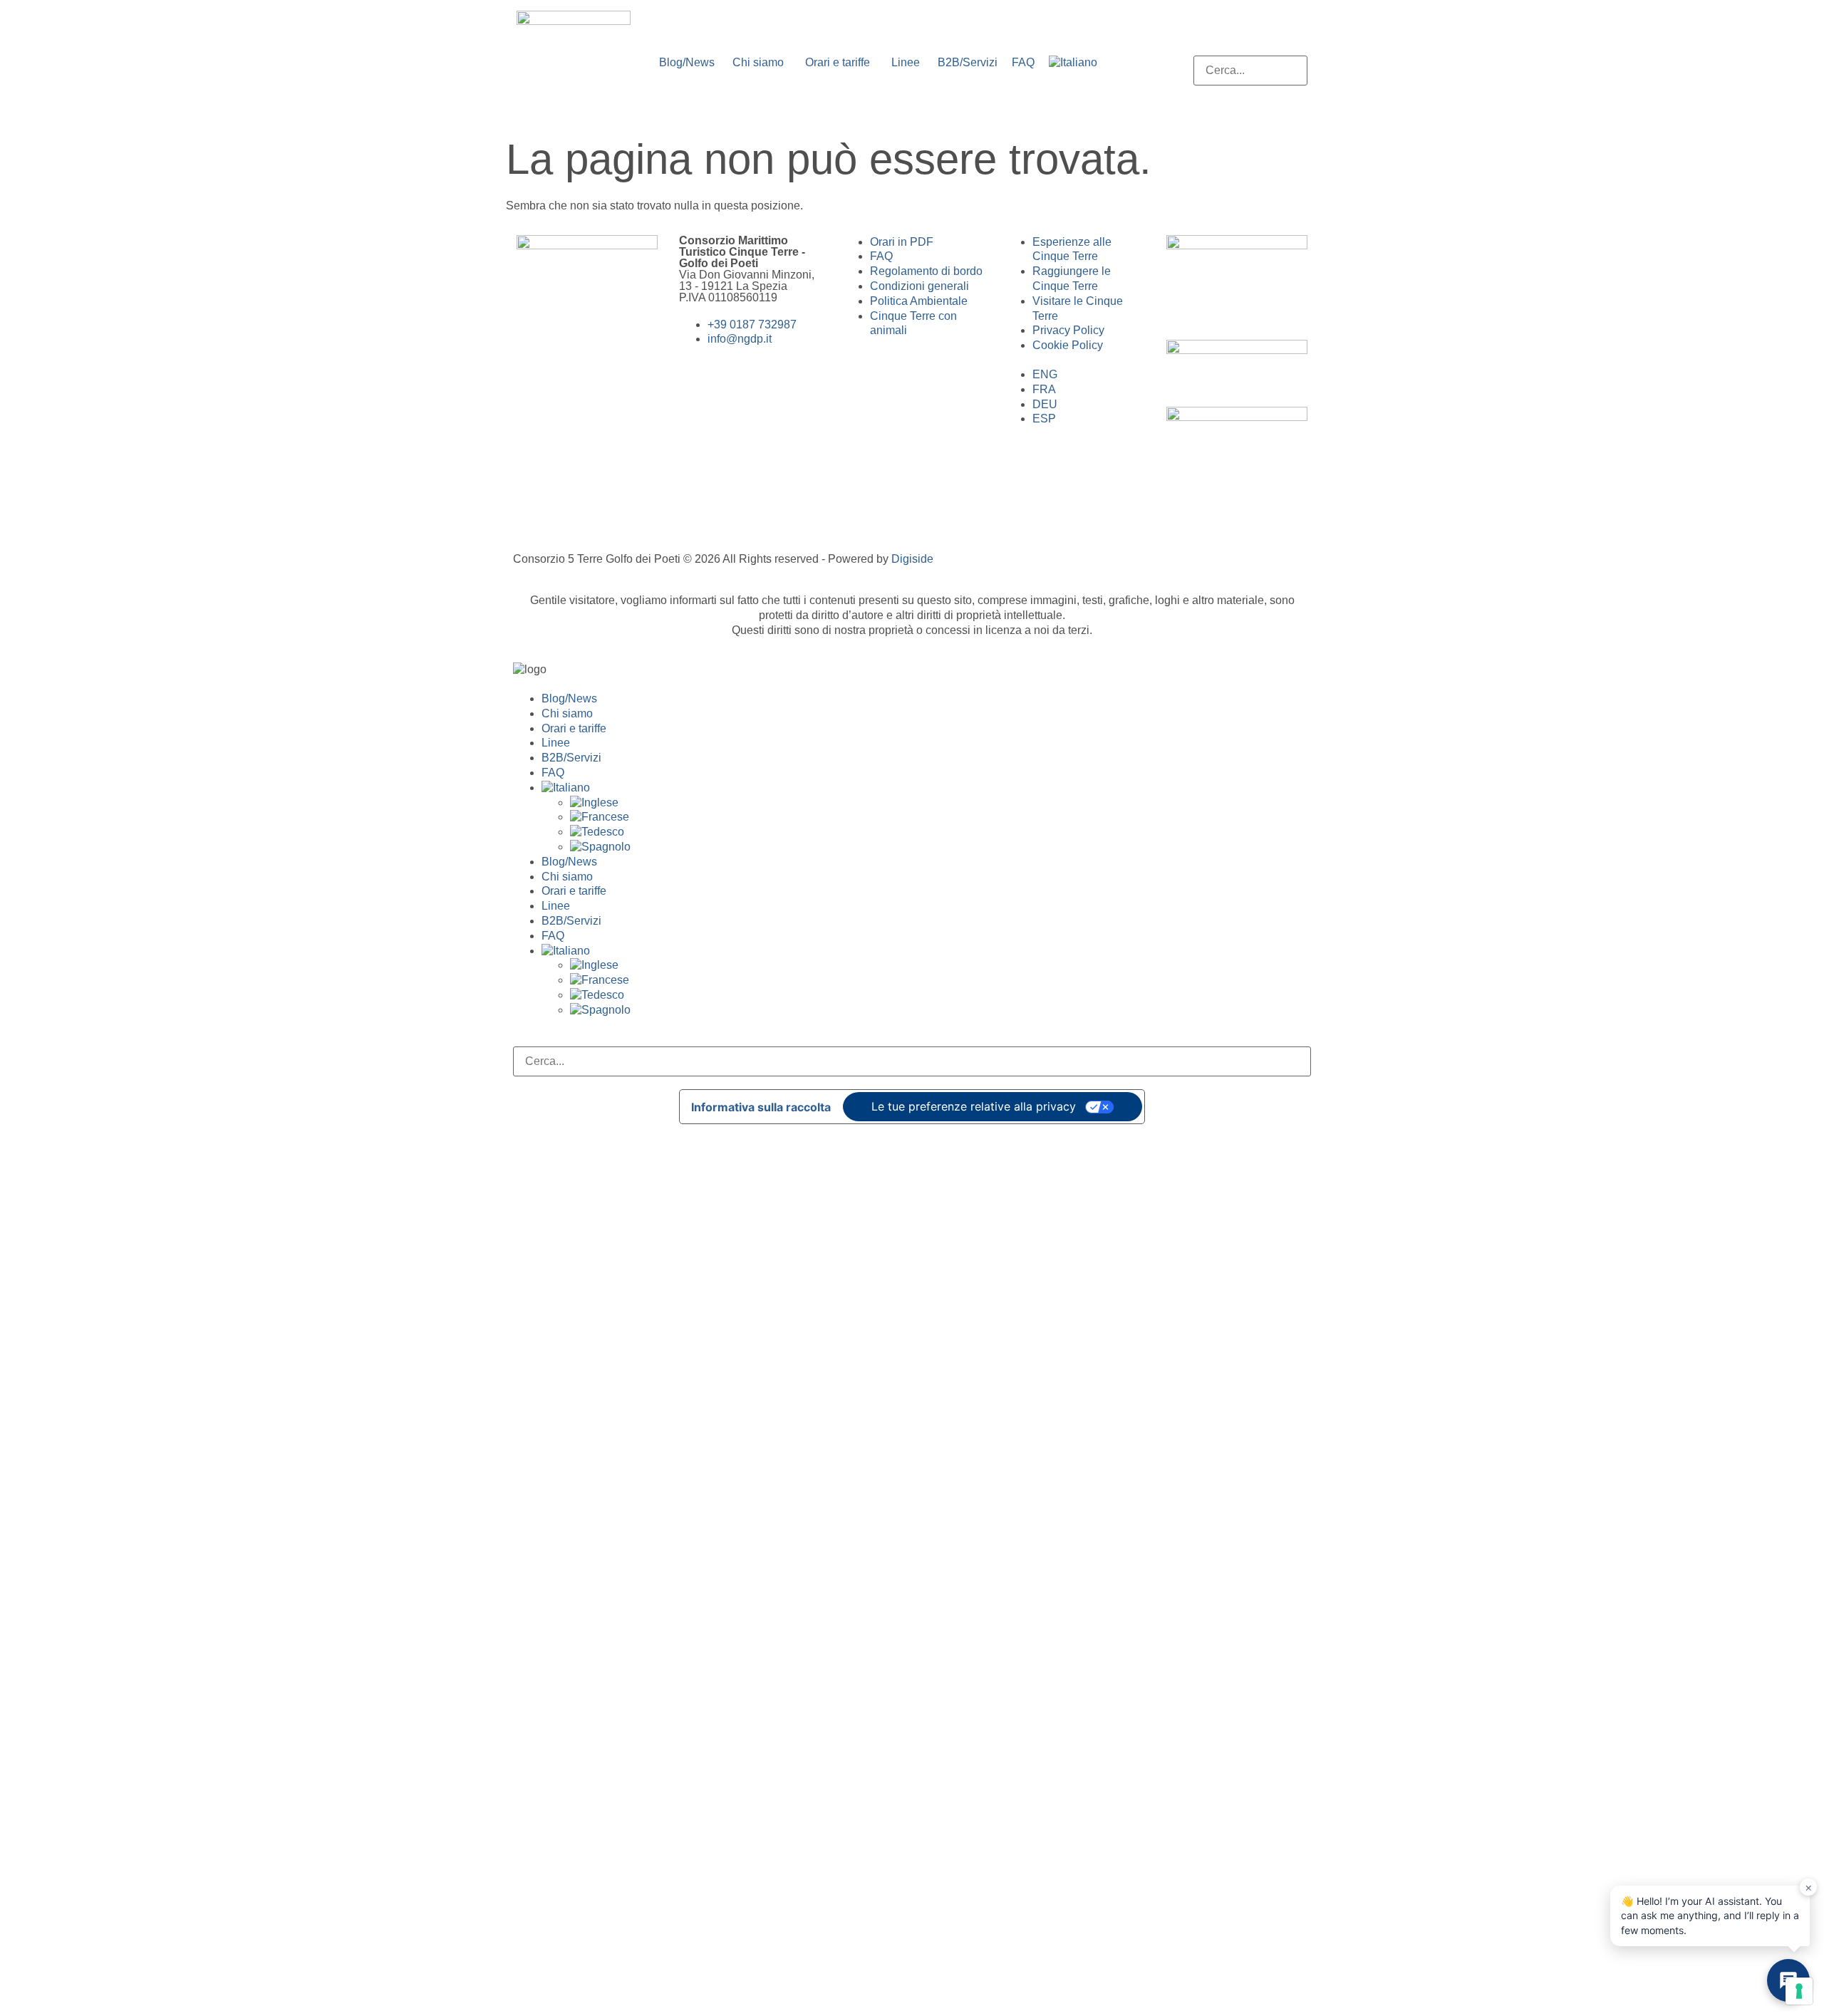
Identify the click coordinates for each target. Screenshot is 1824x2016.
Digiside (912, 559)
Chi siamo (567, 713)
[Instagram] (573, 397)
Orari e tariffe (574, 728)
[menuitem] (1073, 63)
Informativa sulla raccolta (761, 1107)
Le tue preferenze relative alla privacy (974, 1106)
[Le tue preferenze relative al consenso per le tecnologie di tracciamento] (1799, 1991)
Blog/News (569, 698)
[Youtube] (611, 397)
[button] (1250, 48)
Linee (556, 743)
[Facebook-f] (534, 397)
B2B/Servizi (571, 758)
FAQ (553, 773)
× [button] (1809, 1887)
